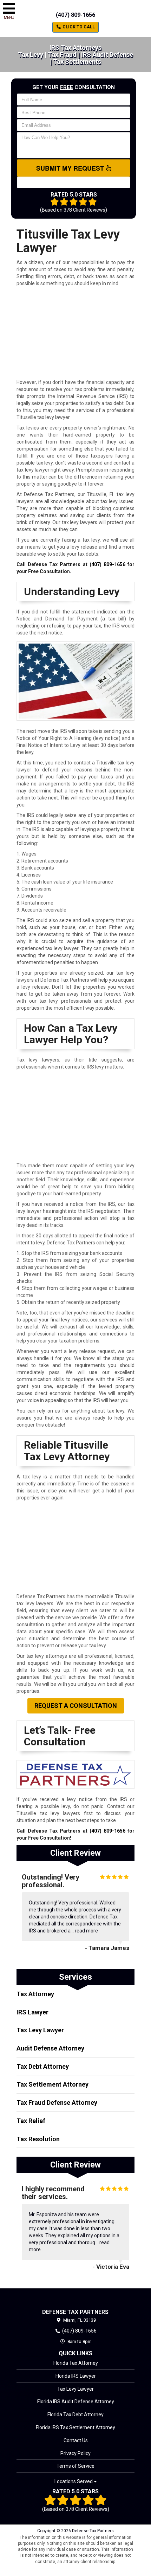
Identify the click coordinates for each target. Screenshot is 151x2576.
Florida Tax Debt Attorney (75, 2414)
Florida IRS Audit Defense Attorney (76, 2402)
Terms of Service (75, 2466)
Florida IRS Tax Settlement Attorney (75, 2427)
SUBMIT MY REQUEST (71, 168)
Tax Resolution (38, 2139)
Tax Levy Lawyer (40, 2030)
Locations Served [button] (74, 2482)
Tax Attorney (35, 1994)
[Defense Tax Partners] (75, 2298)
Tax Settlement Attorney (52, 2084)
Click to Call (78, 27)
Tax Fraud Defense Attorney (57, 2103)
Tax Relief (31, 2121)
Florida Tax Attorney (76, 2363)
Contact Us (76, 2440)
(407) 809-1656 (75, 15)
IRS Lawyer (32, 2012)
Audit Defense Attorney (50, 2048)
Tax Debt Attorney (43, 2066)
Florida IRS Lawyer (76, 2376)
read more (86, 1931)
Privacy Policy (75, 2453)
